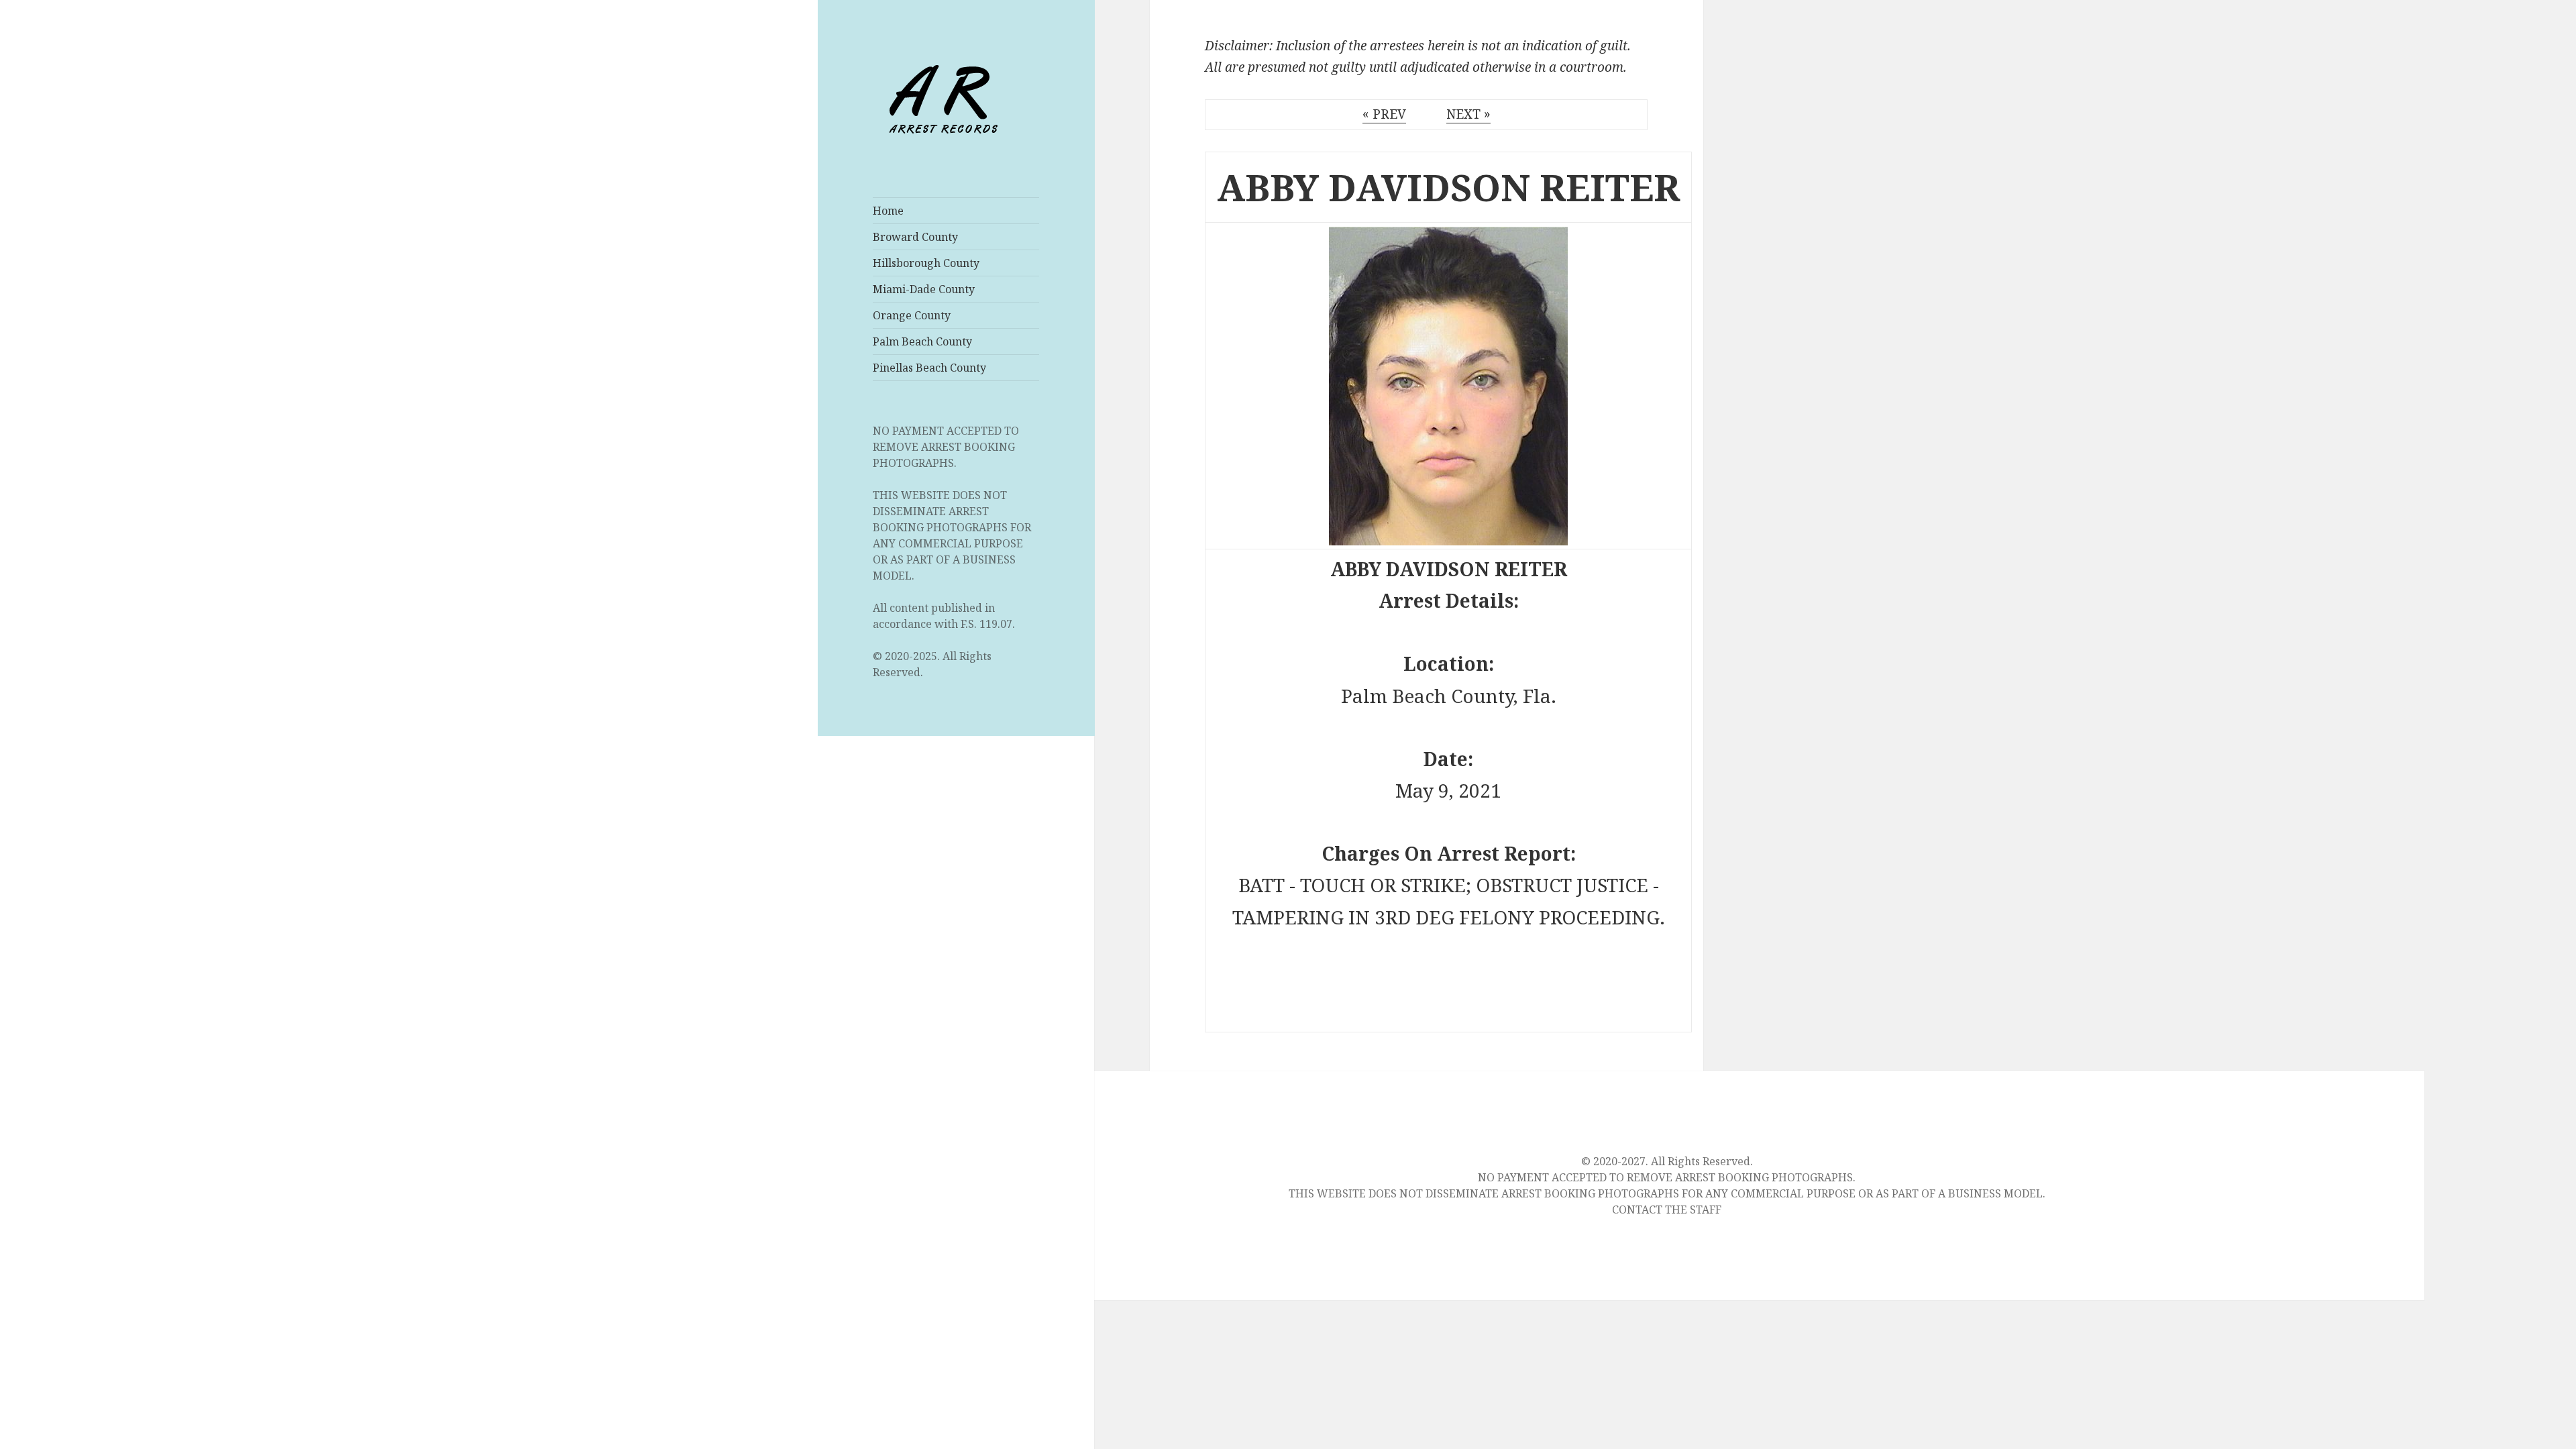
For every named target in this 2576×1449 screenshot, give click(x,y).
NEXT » (1468, 114)
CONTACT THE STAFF (1667, 1210)
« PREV (1384, 114)
